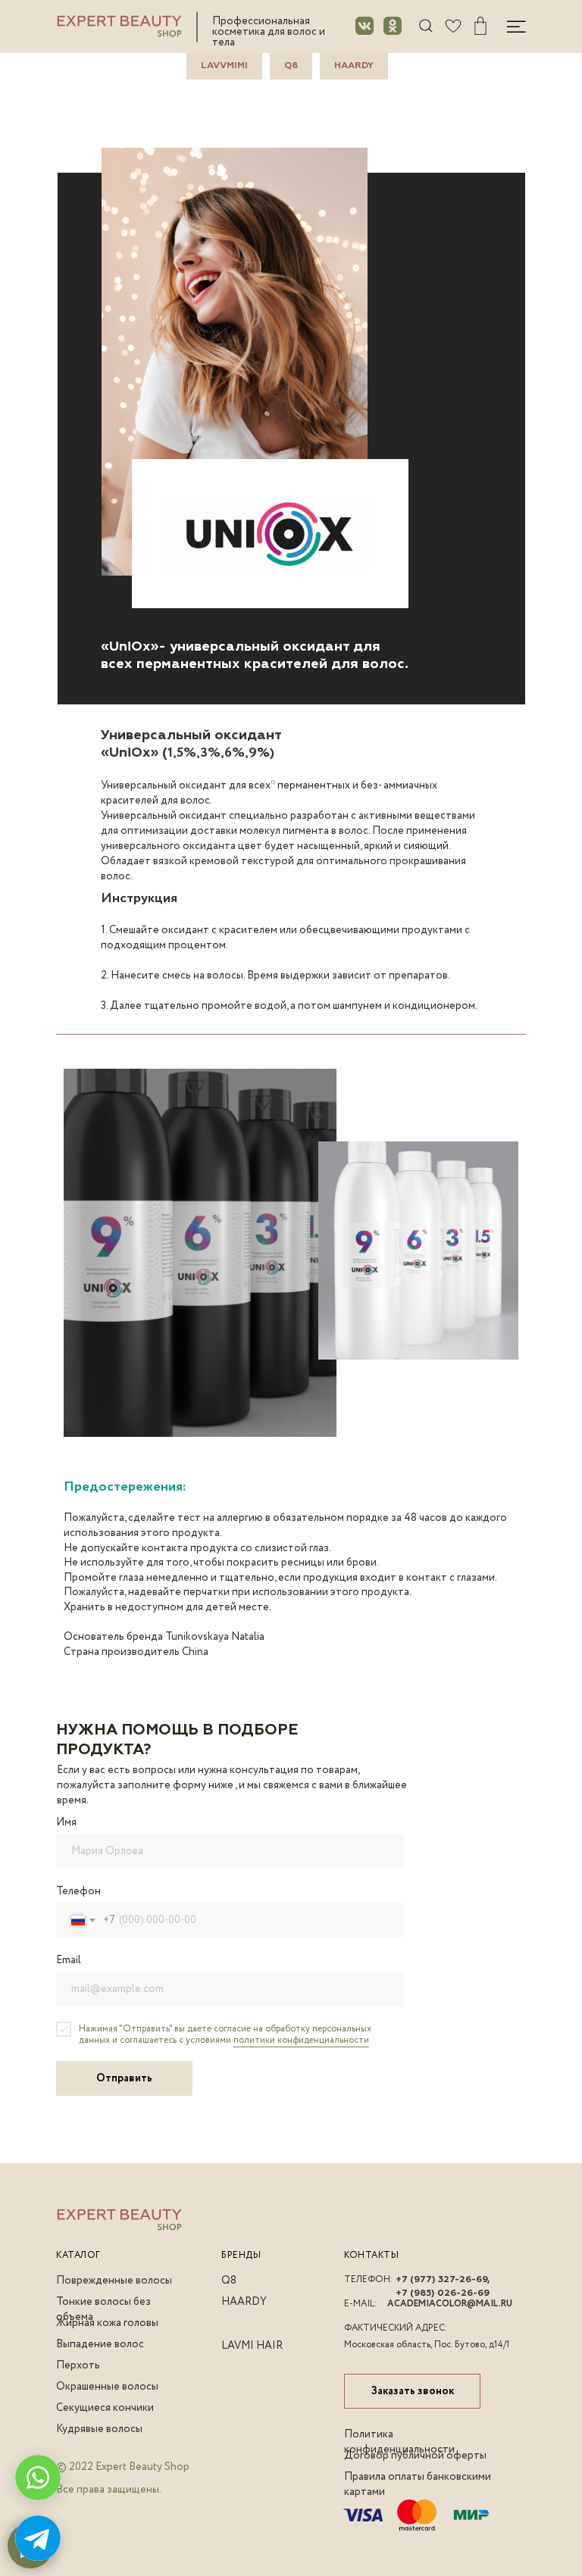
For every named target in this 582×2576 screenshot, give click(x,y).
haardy (244, 2302)
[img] (453, 26)
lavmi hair (252, 2346)
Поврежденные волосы (114, 2281)
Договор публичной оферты (415, 2456)
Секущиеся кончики (105, 2408)
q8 (229, 2281)
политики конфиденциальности (301, 2040)
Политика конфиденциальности (399, 2442)
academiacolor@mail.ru (450, 2304)
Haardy (354, 66)
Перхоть (78, 2365)
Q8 (291, 66)
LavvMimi (224, 66)
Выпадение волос (100, 2344)
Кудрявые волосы (99, 2429)
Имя (66, 1822)
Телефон (78, 1891)
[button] (412, 2391)
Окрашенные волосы (107, 2387)
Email (69, 1960)
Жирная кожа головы (107, 2323)
